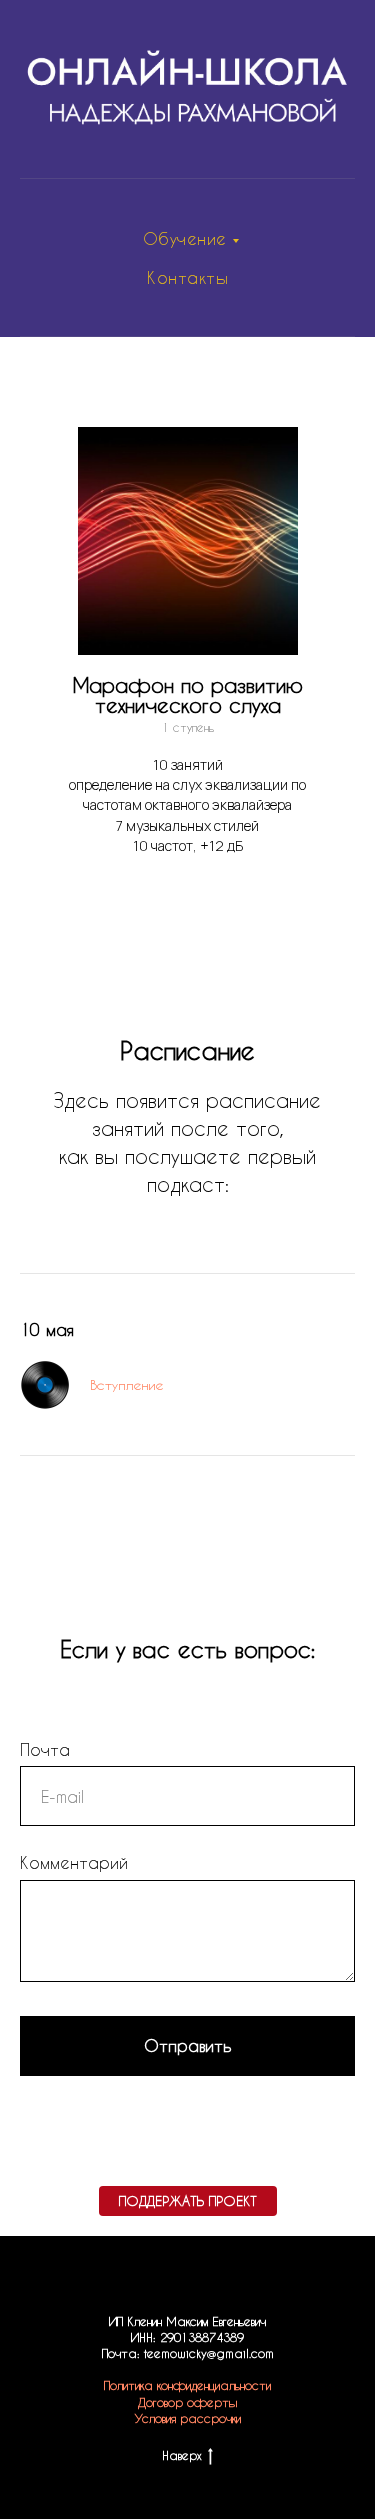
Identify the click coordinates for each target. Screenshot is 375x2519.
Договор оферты (187, 2402)
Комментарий (74, 1862)
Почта (45, 1749)
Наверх (181, 2455)
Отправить (188, 2045)
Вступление (127, 1384)
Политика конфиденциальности (187, 2385)
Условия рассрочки (188, 2418)
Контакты (187, 277)
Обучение (185, 238)
